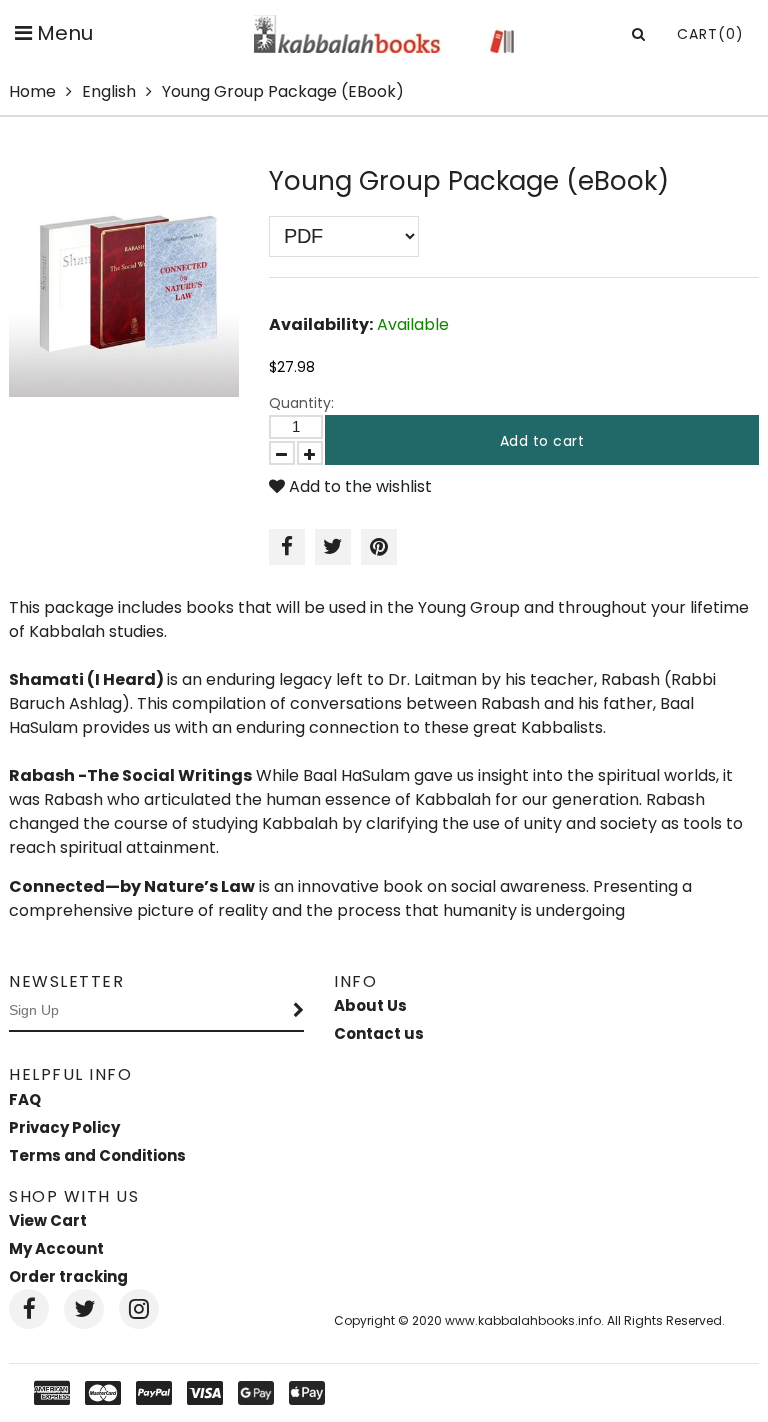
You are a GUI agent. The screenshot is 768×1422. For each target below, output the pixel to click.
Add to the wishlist (358, 486)
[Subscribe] (299, 1011)
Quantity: (301, 403)
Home (32, 91)
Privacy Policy (64, 1127)
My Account (56, 1248)
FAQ (25, 1099)
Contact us (379, 1033)
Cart (710, 34)
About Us (370, 1005)
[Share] (287, 547)
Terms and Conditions (97, 1155)
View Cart (48, 1220)
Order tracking (68, 1276)
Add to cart (542, 441)
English (109, 91)
